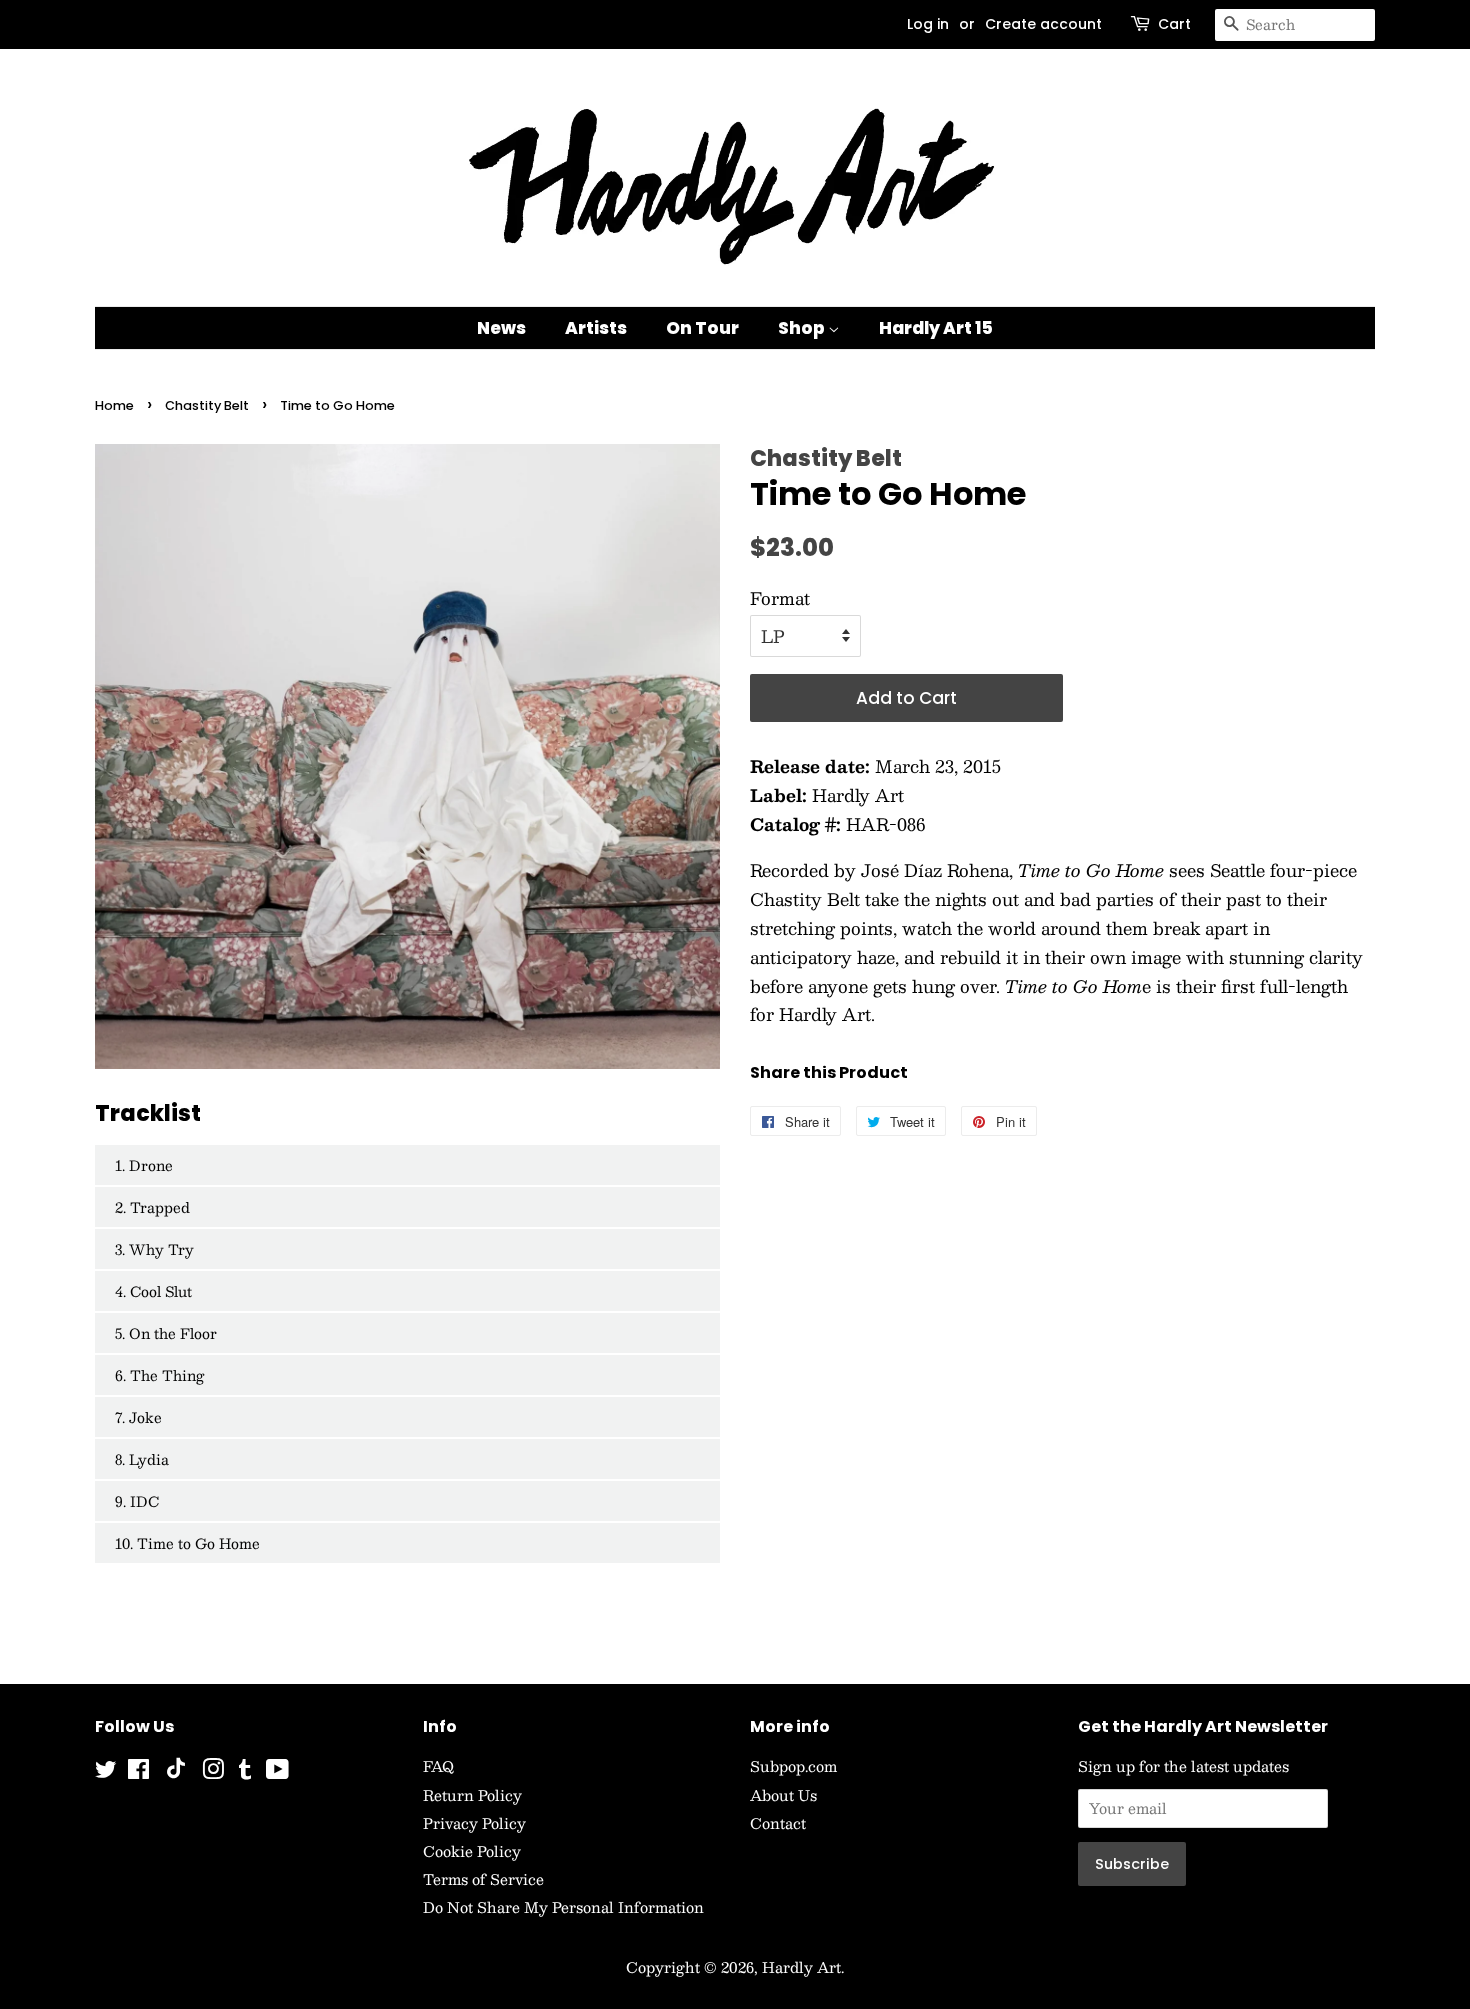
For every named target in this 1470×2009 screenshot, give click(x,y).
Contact (778, 1823)
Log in (928, 24)
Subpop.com (793, 1766)
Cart (1174, 24)
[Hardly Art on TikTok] (176, 1773)
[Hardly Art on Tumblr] (245, 1772)
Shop (803, 328)
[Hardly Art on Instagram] (213, 1772)
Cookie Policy (472, 1851)
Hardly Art (801, 1967)
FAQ (438, 1766)
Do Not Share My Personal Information (563, 1907)
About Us (783, 1795)
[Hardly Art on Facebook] (138, 1772)
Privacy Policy (474, 1823)
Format (780, 598)
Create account (1043, 24)
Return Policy (472, 1795)
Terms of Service (483, 1879)
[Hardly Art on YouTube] (277, 1772)
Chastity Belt (207, 405)
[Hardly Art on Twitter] (106, 1772)
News (501, 328)
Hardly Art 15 (936, 328)
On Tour (702, 328)
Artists (596, 328)
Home (114, 405)
